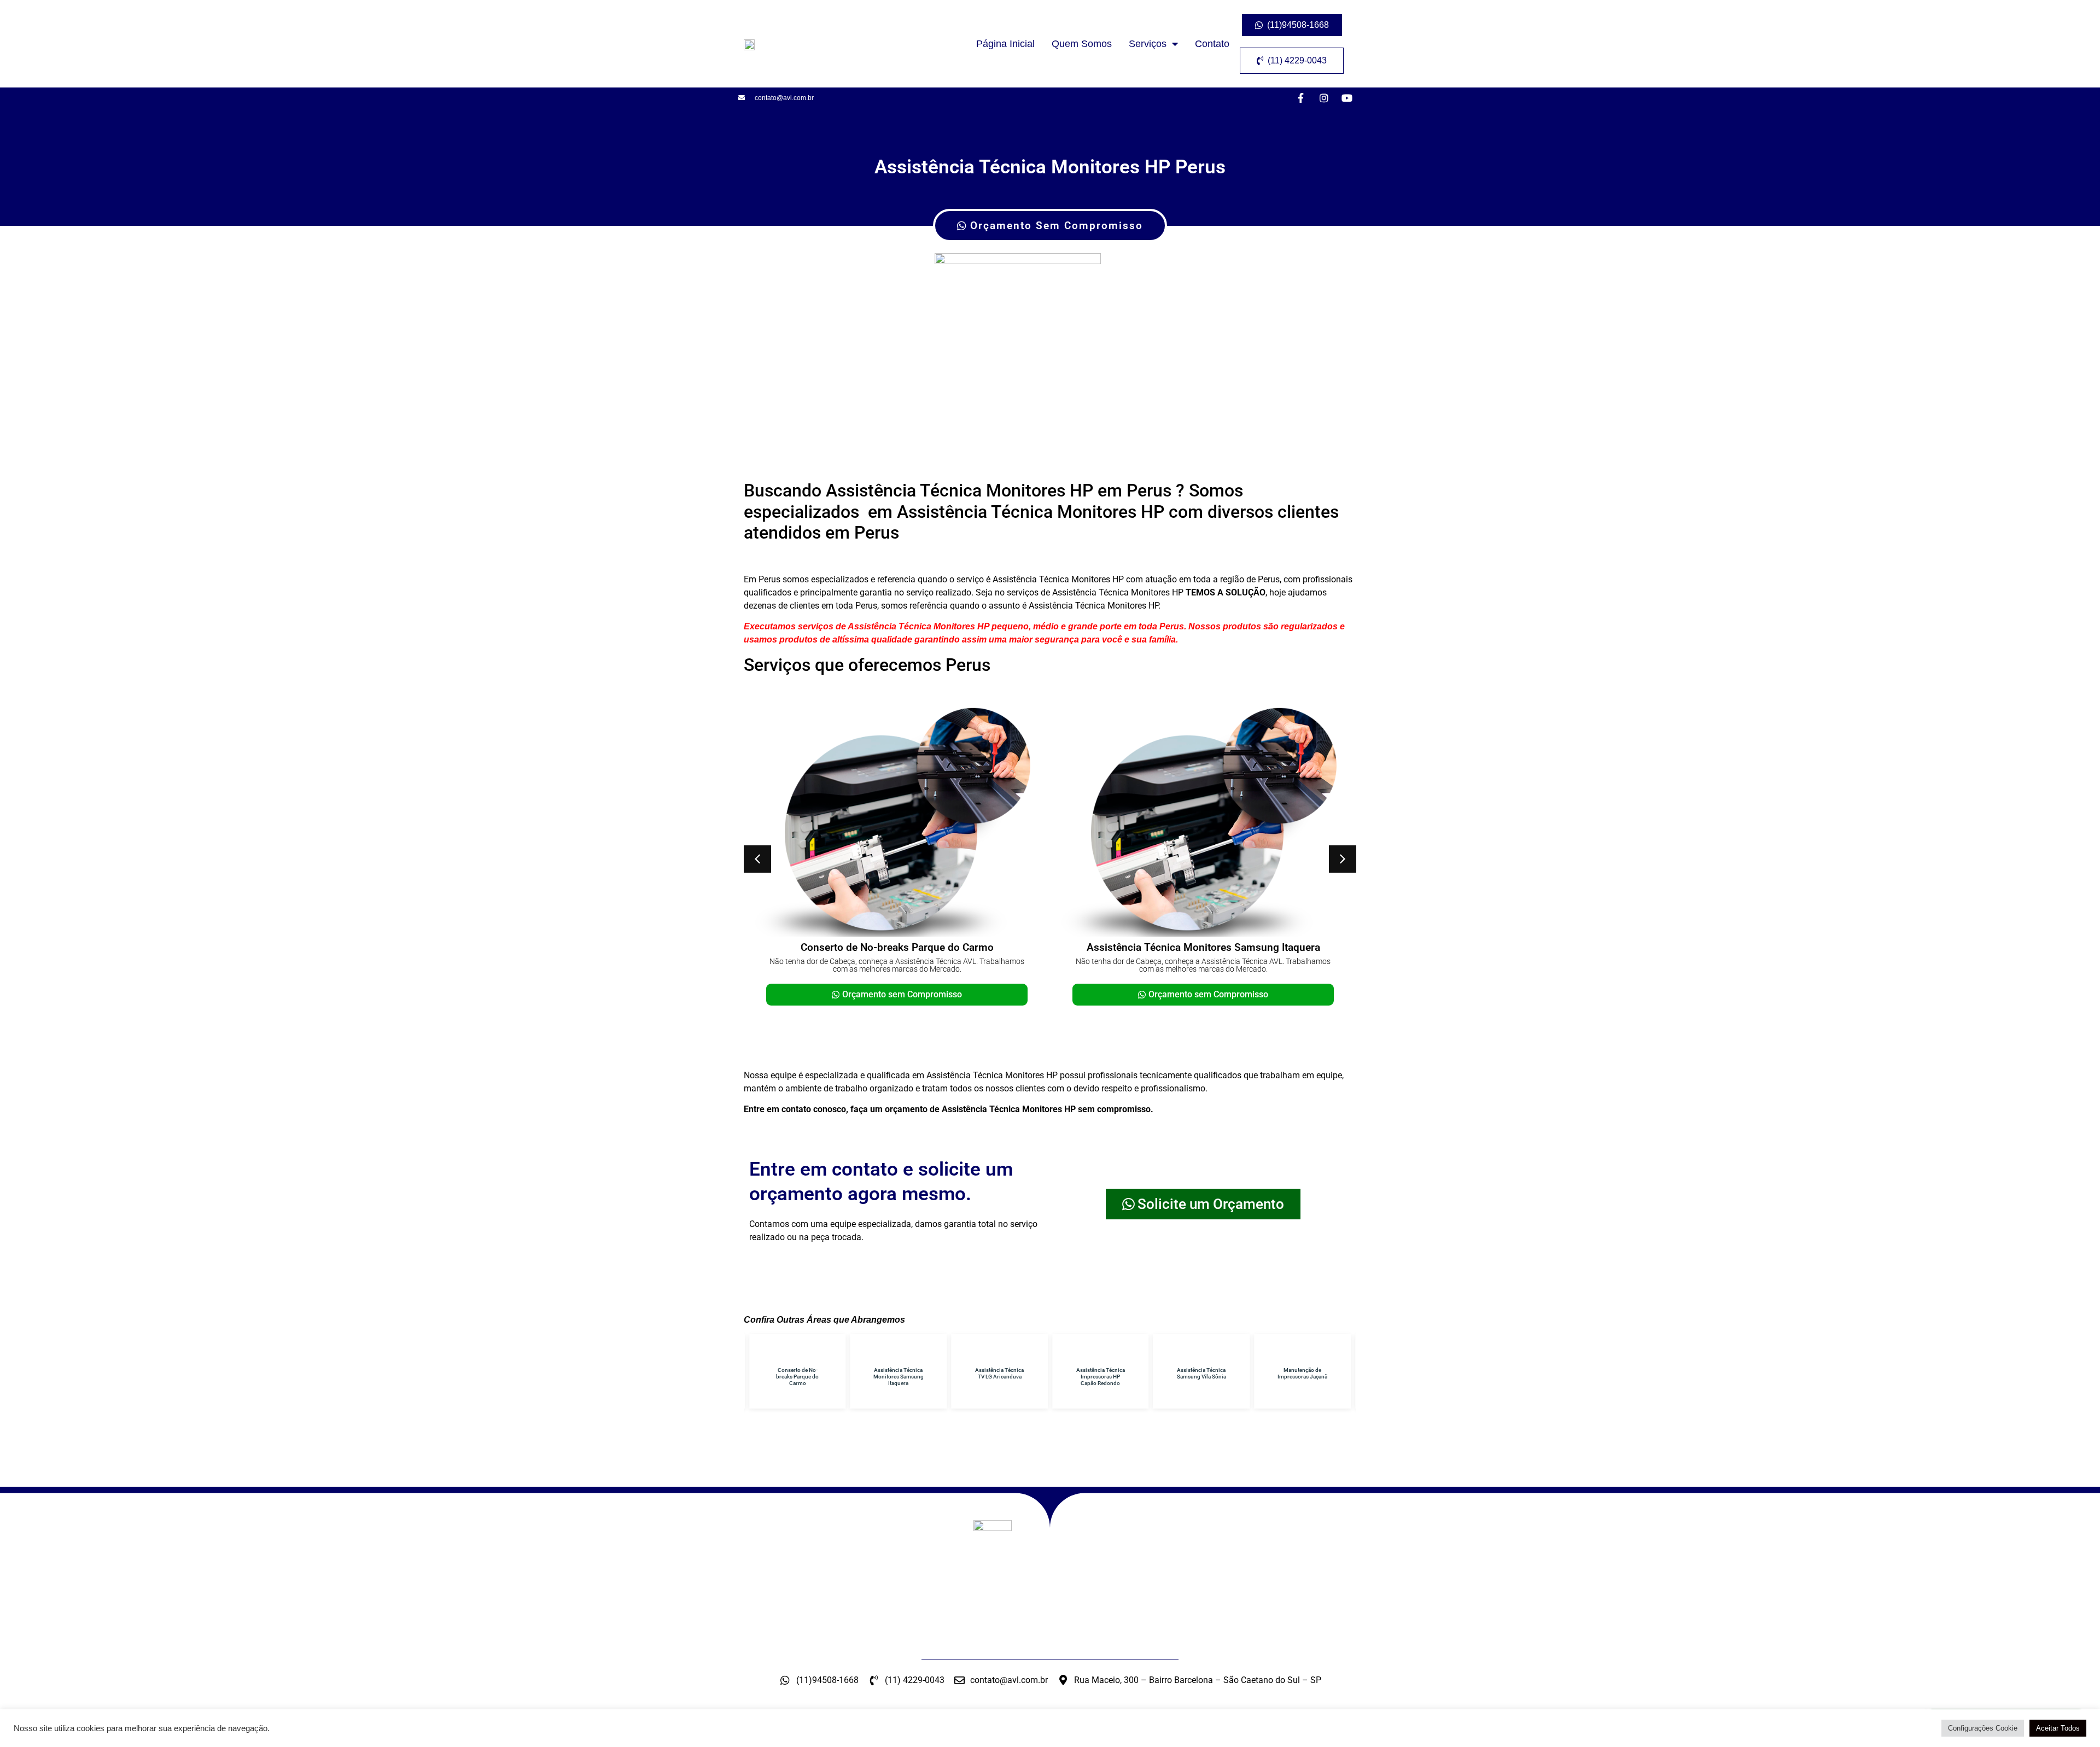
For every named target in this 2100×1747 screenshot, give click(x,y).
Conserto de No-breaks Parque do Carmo (897, 947)
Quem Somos (1082, 44)
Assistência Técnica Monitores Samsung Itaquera (1203, 947)
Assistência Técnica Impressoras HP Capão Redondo (1101, 1377)
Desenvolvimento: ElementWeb (1050, 1733)
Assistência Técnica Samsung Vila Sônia (1201, 1373)
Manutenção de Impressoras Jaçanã (1302, 1373)
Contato (1212, 44)
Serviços (1148, 44)
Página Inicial (1005, 44)
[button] (757, 859)
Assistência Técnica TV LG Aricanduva (999, 1373)
